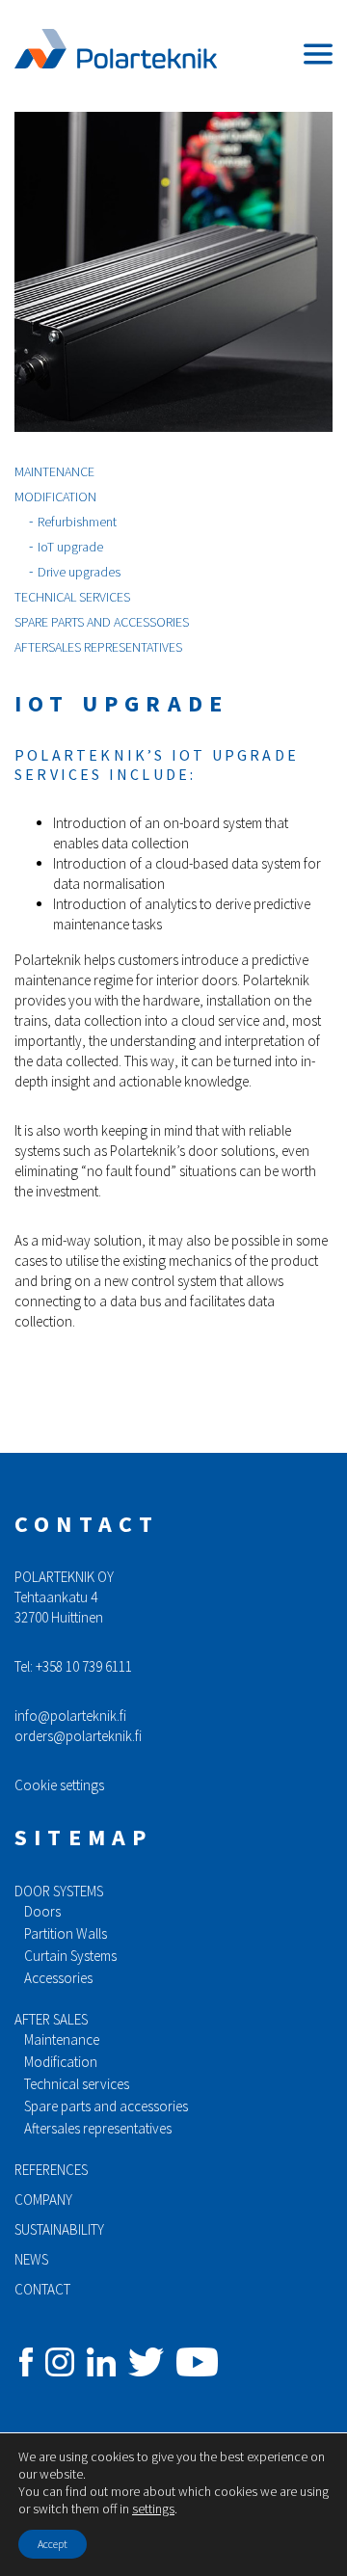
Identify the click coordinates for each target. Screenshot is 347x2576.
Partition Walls (66, 1933)
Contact (42, 2289)
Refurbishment (77, 522)
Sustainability (59, 2229)
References (51, 2170)
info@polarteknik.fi (70, 1716)
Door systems (59, 1891)
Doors (42, 1911)
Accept (53, 2544)
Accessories (58, 1978)
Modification (55, 496)
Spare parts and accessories (102, 622)
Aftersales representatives (98, 647)
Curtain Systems (70, 1956)
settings (153, 2509)
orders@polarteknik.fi (78, 1736)
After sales (51, 2019)
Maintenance (54, 471)
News (31, 2259)
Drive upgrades (79, 572)
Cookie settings (59, 1785)
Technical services (72, 597)
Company (43, 2200)
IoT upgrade (70, 547)
